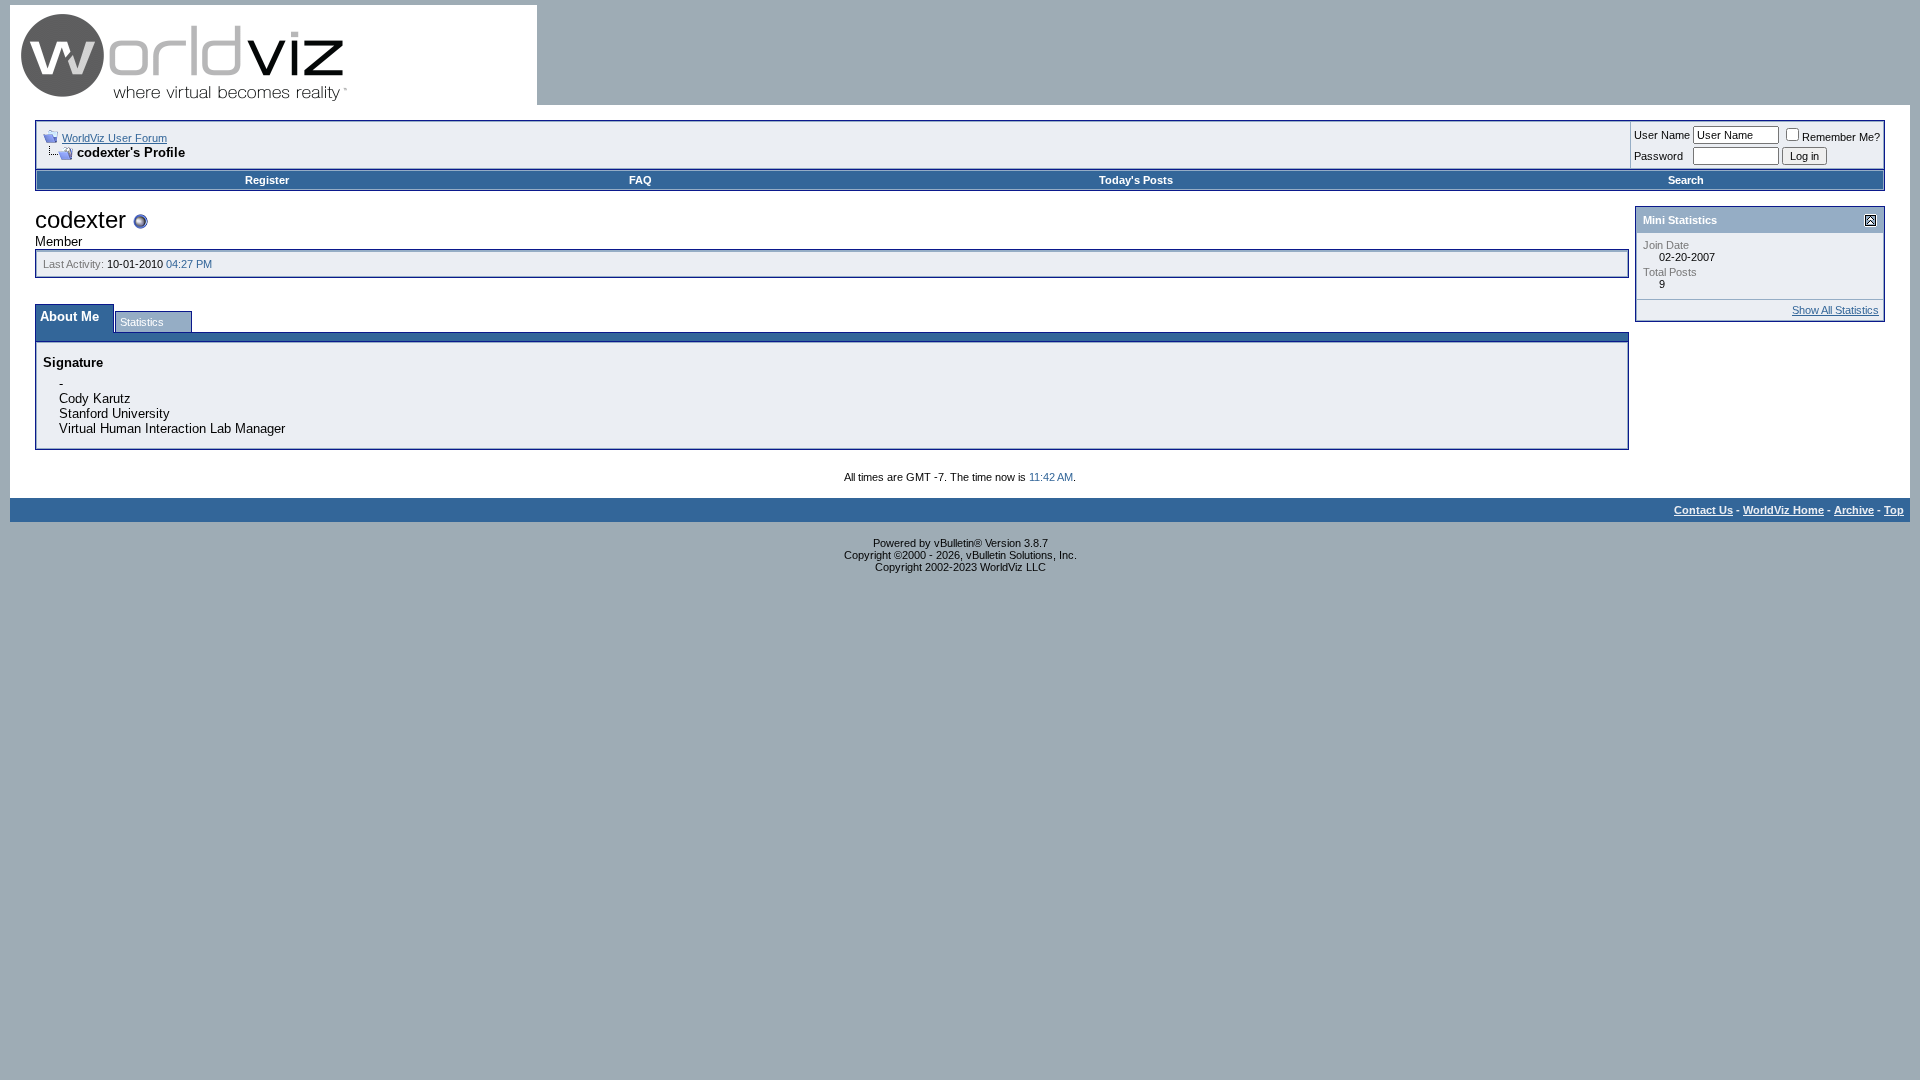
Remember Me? (1841, 137)
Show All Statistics (1835, 310)
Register (267, 180)
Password (1658, 156)
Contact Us (1703, 510)
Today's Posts (1136, 180)
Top (1894, 510)
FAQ (640, 180)
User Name (1662, 135)
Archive (1854, 510)
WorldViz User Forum (114, 138)
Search (1686, 180)
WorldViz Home (1783, 510)
